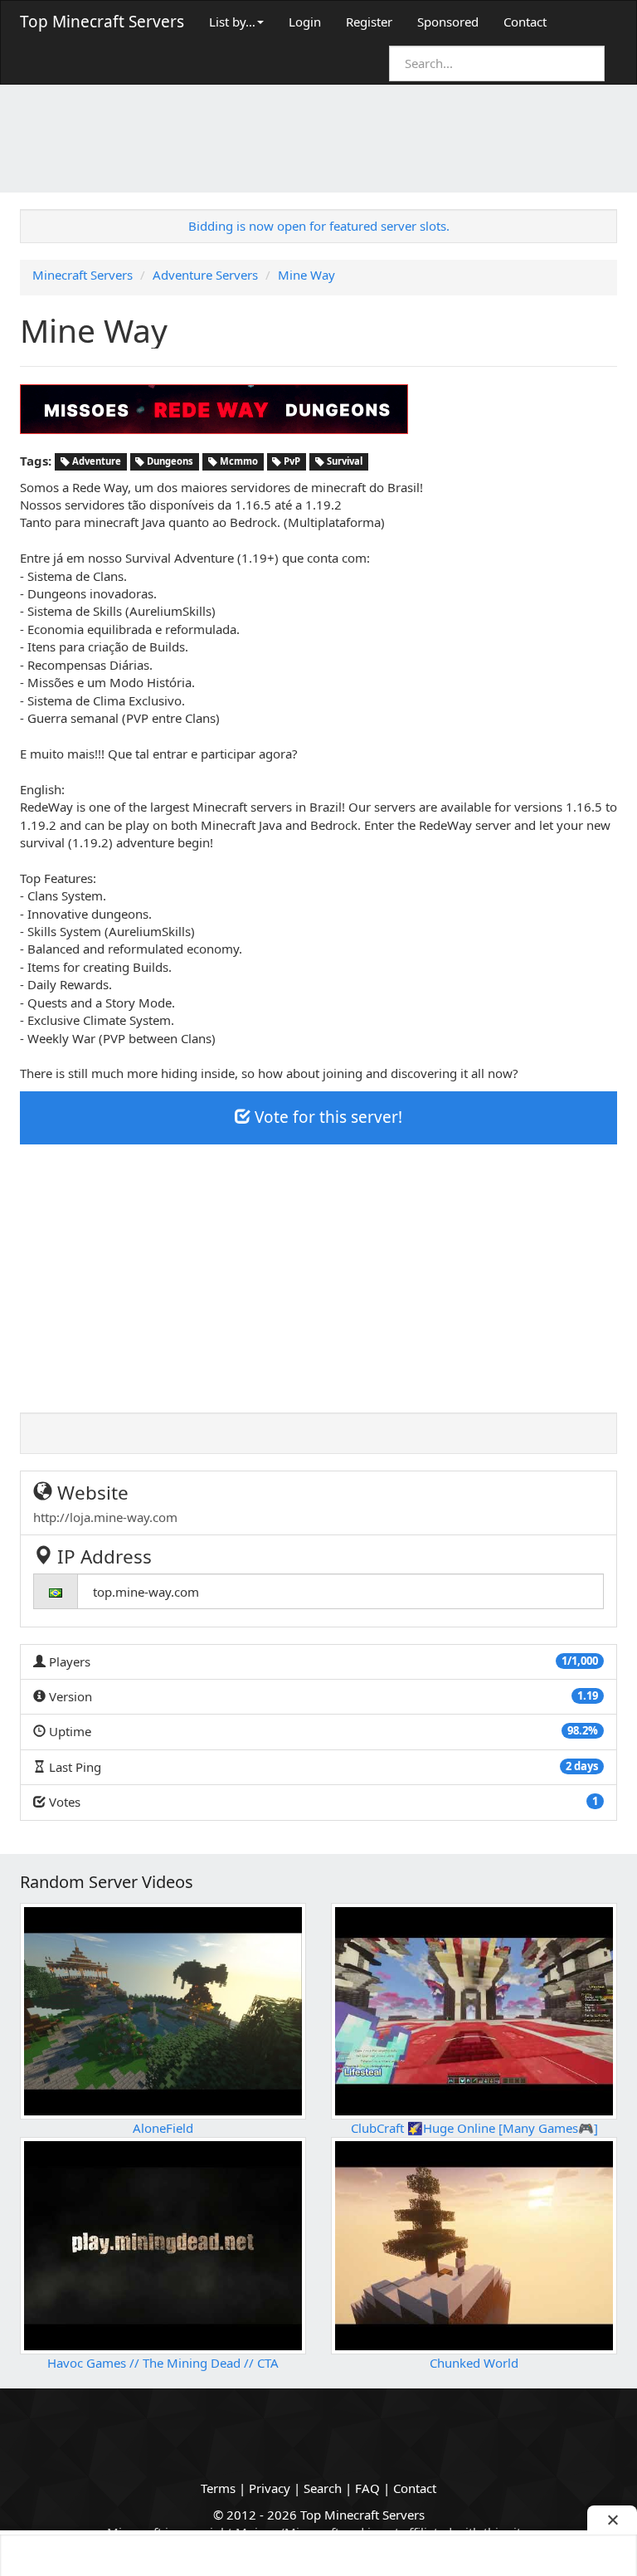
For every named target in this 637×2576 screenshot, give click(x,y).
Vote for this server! (326, 1117)
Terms (218, 2488)
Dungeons (169, 462)
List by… (232, 22)
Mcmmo (238, 462)
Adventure (95, 462)
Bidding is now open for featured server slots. (319, 226)
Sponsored (448, 22)
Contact (525, 22)
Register (369, 22)
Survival (343, 462)
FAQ (367, 2488)
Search (323, 2488)
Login (305, 22)
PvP (291, 462)
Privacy (270, 2488)
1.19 (588, 1695)
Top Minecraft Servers (102, 22)
